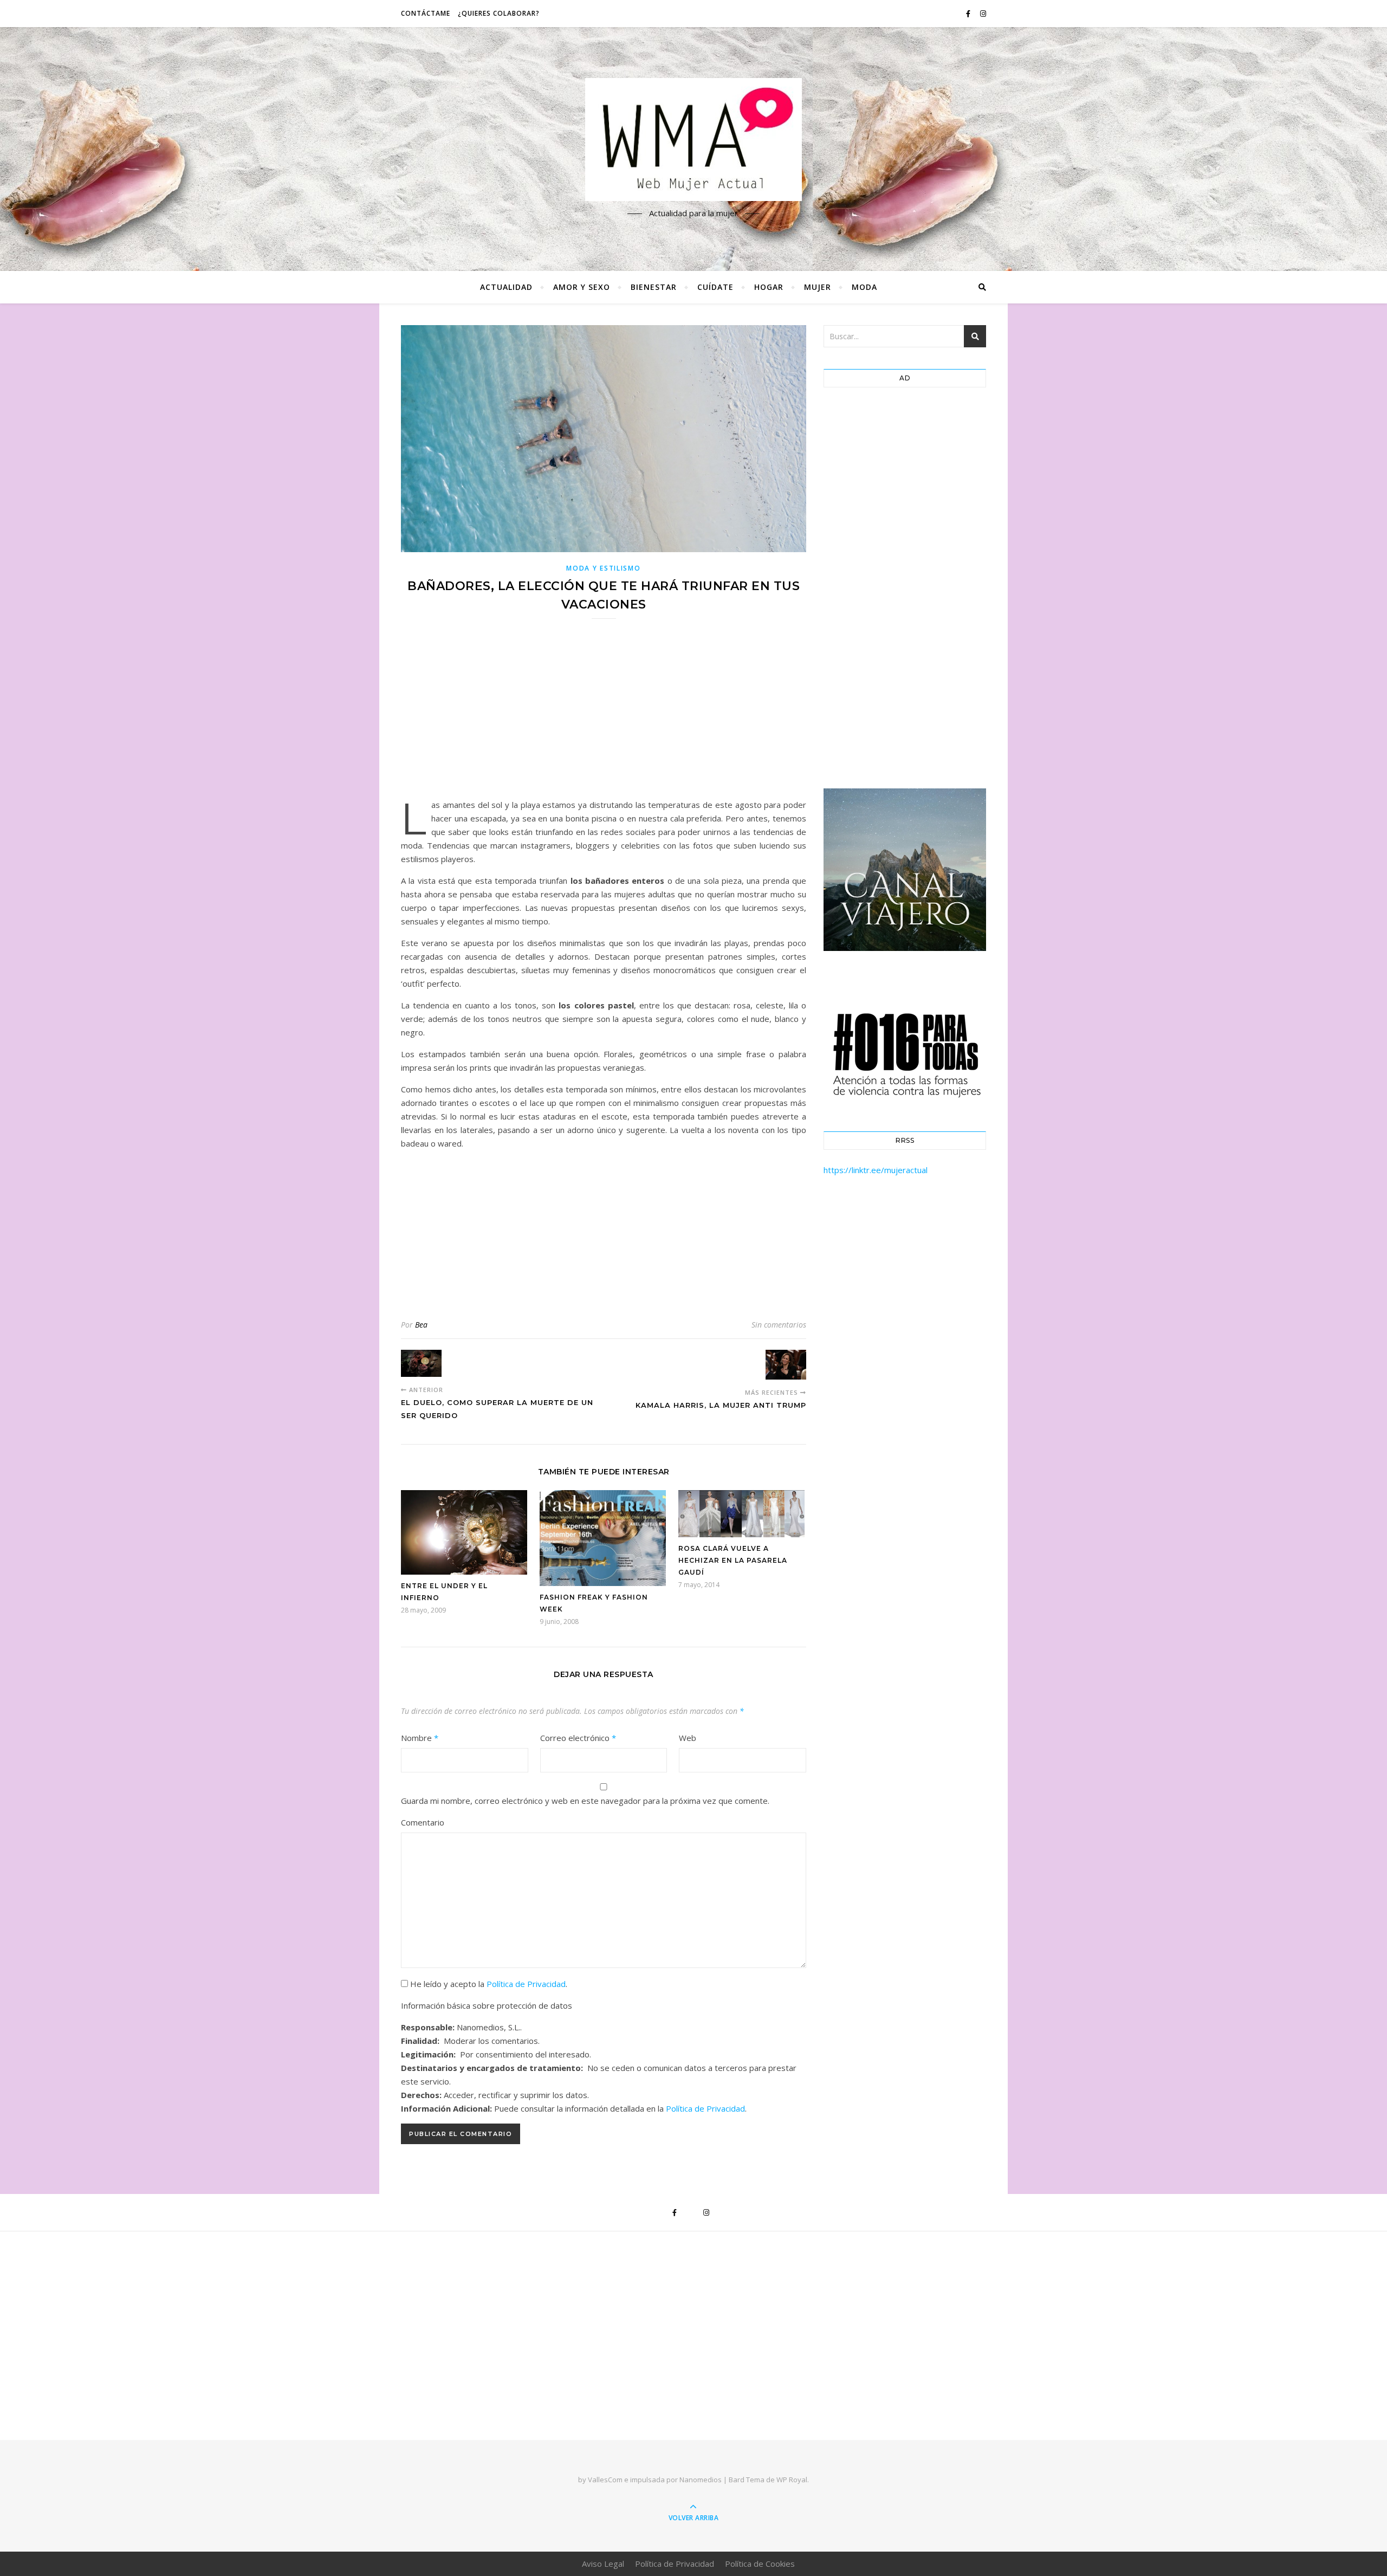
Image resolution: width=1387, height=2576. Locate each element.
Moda (864, 287)
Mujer (818, 287)
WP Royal (792, 2480)
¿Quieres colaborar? (499, 13)
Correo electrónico (578, 1738)
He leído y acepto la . (488, 1984)
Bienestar (654, 287)
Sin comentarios (779, 1325)
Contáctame (426, 13)
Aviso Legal (603, 2564)
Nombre (420, 1738)
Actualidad (506, 287)
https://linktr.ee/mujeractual (876, 1170)
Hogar (769, 287)
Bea (421, 1325)
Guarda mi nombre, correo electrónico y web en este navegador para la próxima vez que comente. (585, 1801)
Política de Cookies (760, 2564)
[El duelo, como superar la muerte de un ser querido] (421, 1363)
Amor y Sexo (582, 287)
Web (688, 1738)
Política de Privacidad (526, 1984)
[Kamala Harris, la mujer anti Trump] (786, 1364)
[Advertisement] (604, 716)
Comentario (423, 1822)
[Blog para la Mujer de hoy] (693, 140)
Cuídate (715, 287)
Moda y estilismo (603, 568)
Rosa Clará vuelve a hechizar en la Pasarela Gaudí (733, 1560)
